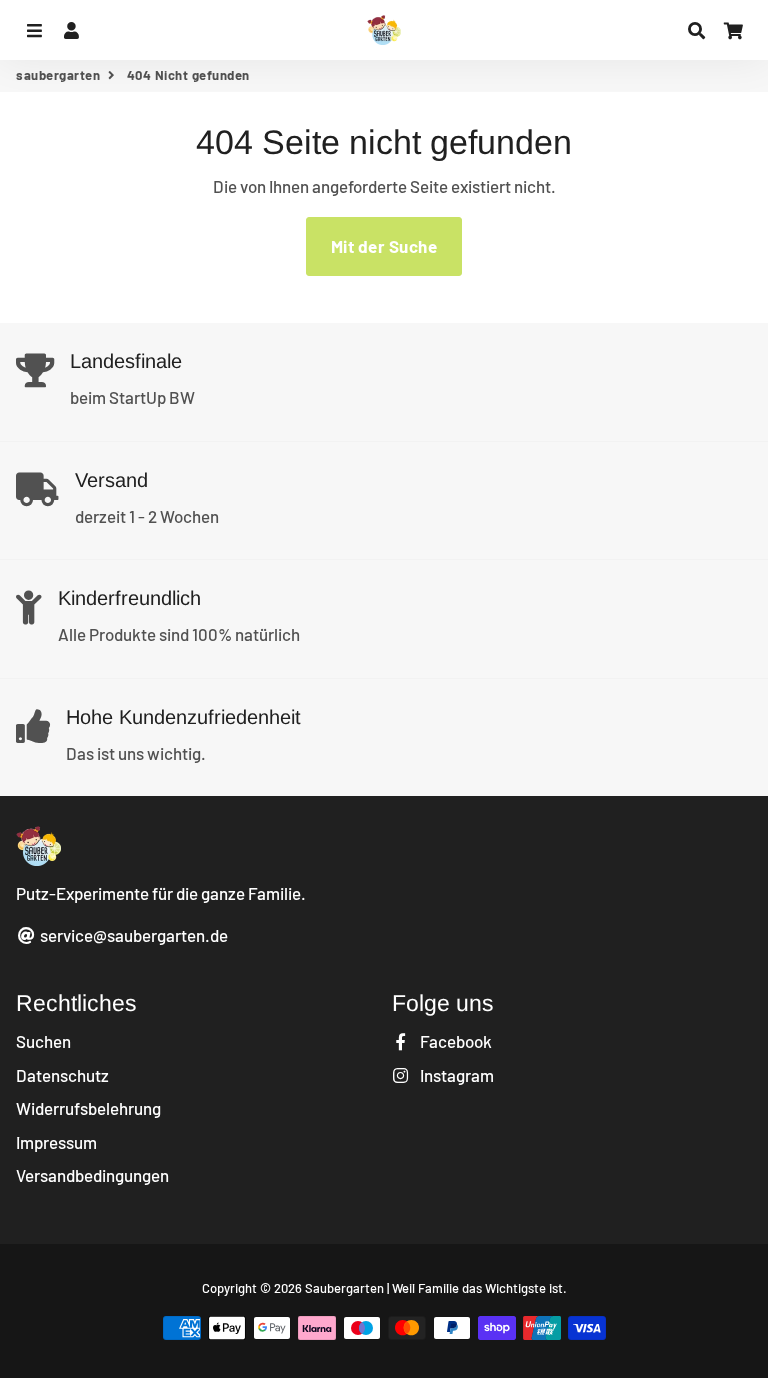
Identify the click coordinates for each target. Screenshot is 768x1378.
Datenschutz (62, 1075)
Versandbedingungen (92, 1175)
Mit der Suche (384, 246)
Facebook (454, 1041)
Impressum (56, 1142)
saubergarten (58, 75)
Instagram (455, 1075)
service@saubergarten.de (132, 935)
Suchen (43, 1041)
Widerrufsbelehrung (88, 1108)
